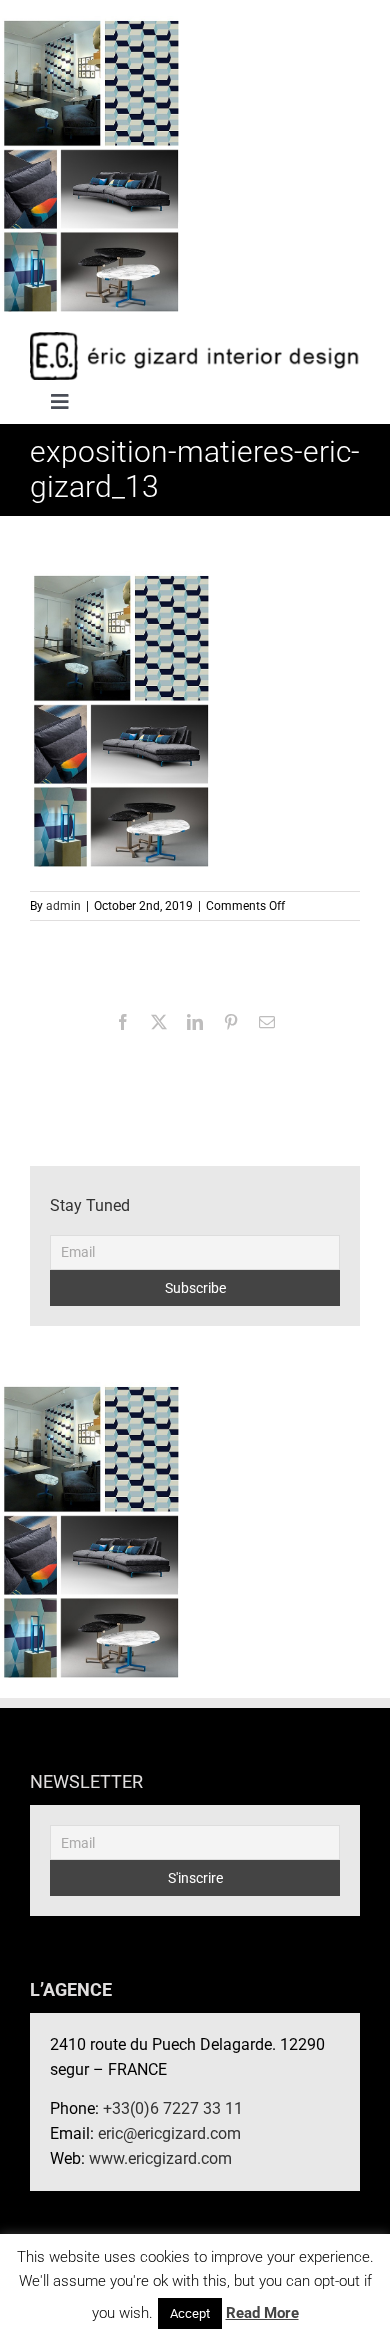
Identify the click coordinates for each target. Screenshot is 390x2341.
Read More (262, 2313)
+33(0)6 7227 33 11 (173, 2108)
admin (63, 906)
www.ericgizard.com (160, 2158)
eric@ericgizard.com (169, 2133)
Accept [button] (190, 2313)
